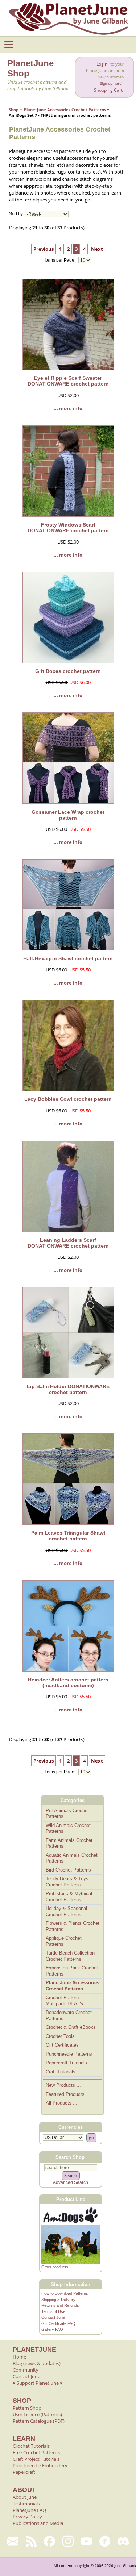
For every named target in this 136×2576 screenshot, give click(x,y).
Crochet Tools (60, 2036)
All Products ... (61, 2103)
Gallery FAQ (52, 2329)
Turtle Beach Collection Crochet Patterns (70, 1956)
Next (97, 249)
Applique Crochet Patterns (64, 1941)
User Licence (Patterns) (37, 2414)
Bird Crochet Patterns (68, 1870)
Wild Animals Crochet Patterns (68, 1828)
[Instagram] (68, 2541)
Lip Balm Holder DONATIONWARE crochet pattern (68, 1389)
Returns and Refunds (60, 2305)
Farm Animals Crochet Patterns (69, 1843)
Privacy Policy (27, 2517)
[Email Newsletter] (13, 2541)
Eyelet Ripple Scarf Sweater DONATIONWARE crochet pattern (68, 381)
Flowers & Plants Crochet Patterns (73, 1926)
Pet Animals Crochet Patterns (67, 1814)
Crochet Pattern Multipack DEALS (64, 2001)
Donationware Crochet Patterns (69, 2015)
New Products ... (63, 2085)
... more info (68, 408)
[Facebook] (50, 2541)
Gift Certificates (62, 2045)
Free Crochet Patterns (36, 2452)
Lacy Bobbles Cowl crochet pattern (68, 1099)
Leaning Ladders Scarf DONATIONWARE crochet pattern (68, 1243)
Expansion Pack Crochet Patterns (72, 1971)
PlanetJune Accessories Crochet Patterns (65, 110)
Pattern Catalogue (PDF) (39, 2421)
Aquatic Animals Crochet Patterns (72, 1858)
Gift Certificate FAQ (58, 2323)
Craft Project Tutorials (36, 2459)
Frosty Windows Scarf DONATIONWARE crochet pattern (68, 528)
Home (19, 2357)
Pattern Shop (27, 2408)
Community (26, 2370)
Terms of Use (53, 2311)
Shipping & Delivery (58, 2300)
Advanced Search (71, 2182)
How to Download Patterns (65, 2293)
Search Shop (70, 2157)
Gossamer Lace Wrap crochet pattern (68, 815)
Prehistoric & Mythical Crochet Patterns (69, 1897)
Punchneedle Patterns (69, 2054)
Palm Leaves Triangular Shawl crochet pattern (68, 1536)
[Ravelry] (105, 2541)
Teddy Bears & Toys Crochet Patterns (67, 1882)
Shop (14, 110)
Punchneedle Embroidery (40, 2465)
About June (25, 2497)
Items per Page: (61, 260)
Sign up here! (111, 84)
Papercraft (24, 2472)
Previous (44, 249)
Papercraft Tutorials (66, 2063)
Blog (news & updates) (37, 2363)
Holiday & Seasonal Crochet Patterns (66, 1911)
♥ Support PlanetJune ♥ (38, 2383)
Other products (55, 2267)
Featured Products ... (68, 2094)
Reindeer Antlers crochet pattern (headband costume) (68, 1682)
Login (102, 64)
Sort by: (17, 214)
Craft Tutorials (61, 2072)
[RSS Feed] (31, 2541)
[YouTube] (86, 2541)
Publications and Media (38, 2523)
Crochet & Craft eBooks (71, 2027)
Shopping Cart (108, 90)
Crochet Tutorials (31, 2446)
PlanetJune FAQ (29, 2510)
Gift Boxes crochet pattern (68, 671)
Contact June (53, 2317)
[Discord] (123, 2541)
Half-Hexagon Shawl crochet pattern (68, 958)
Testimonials (26, 2504)
